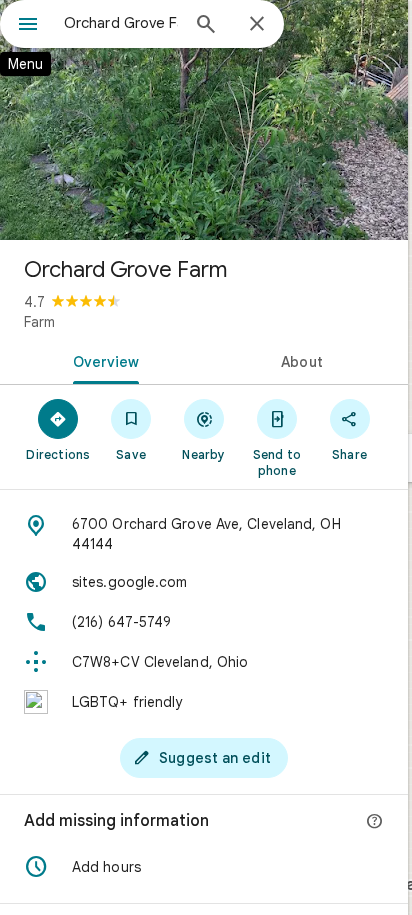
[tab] (102, 360)
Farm (39, 322)
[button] (204, 867)
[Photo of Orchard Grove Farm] (204, 120)
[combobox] (121, 23)
